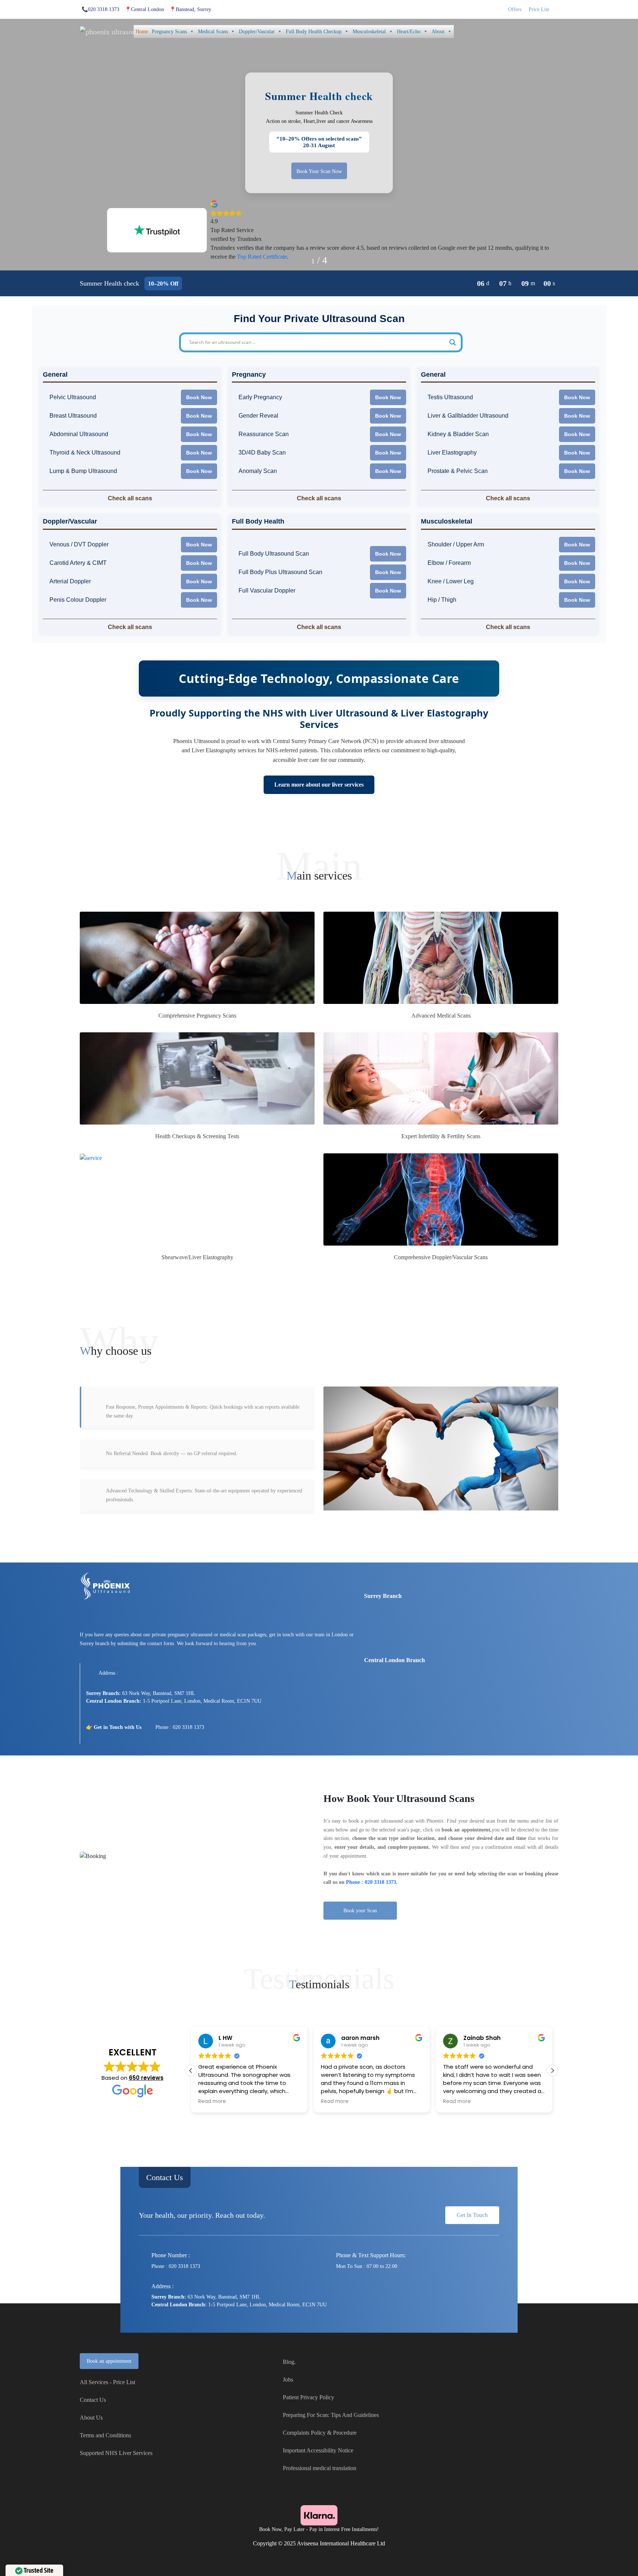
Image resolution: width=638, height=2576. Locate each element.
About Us (91, 2418)
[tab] (197, 1407)
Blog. (289, 2362)
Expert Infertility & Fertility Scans (441, 1136)
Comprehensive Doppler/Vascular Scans (441, 1257)
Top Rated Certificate (262, 257)
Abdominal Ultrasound (79, 434)
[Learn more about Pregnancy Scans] (197, 958)
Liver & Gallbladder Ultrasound (468, 416)
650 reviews (146, 2078)
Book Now (199, 397)
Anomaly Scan (258, 471)
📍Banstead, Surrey (190, 9)
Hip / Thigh (442, 600)
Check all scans (130, 498)
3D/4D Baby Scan (262, 453)
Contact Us (165, 2177)
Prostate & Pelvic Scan (458, 471)
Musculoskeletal (369, 32)
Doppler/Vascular (257, 32)
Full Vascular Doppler (267, 591)
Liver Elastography (452, 453)
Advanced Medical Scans (441, 1016)
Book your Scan (360, 1911)
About (438, 32)
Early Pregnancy (260, 397)
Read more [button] (212, 2102)
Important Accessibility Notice (318, 2450)
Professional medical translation (320, 2468)
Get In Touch (472, 2215)
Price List (539, 9)
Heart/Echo (409, 32)
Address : (108, 1673)
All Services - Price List (107, 2382)
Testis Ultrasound (450, 397)
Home (142, 32)
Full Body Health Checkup (314, 32)
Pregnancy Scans (169, 32)
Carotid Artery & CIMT (78, 563)
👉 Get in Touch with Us (114, 1727)
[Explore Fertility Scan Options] (441, 1078)
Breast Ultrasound (73, 416)
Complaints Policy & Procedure (320, 2433)
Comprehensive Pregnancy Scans (197, 1016)
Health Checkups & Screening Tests (197, 1136)
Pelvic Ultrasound (73, 397)
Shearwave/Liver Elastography (197, 1257)
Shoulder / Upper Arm (456, 545)
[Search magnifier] (453, 342)
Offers (515, 9)
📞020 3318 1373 (100, 9)
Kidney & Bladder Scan (458, 434)
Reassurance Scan (264, 434)
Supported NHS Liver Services (116, 2453)
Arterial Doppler (70, 581)
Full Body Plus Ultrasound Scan (280, 572)
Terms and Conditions (105, 2435)
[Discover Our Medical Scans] (441, 958)
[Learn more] (197, 1199)
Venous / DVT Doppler (79, 545)
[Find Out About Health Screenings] (197, 1078)
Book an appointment (109, 2361)
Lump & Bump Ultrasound (83, 471)
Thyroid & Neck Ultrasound (85, 453)
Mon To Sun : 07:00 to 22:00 (367, 2266)
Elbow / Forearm (449, 563)
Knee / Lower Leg (451, 581)
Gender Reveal (258, 416)
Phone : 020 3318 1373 (180, 1727)
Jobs (288, 2380)
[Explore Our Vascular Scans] (441, 1199)
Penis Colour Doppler (78, 600)
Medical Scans (213, 32)
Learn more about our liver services (319, 785)
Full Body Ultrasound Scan (274, 554)
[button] (552, 2071)
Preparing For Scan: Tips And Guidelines (331, 2415)
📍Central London (144, 9)
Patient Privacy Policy (308, 2397)
